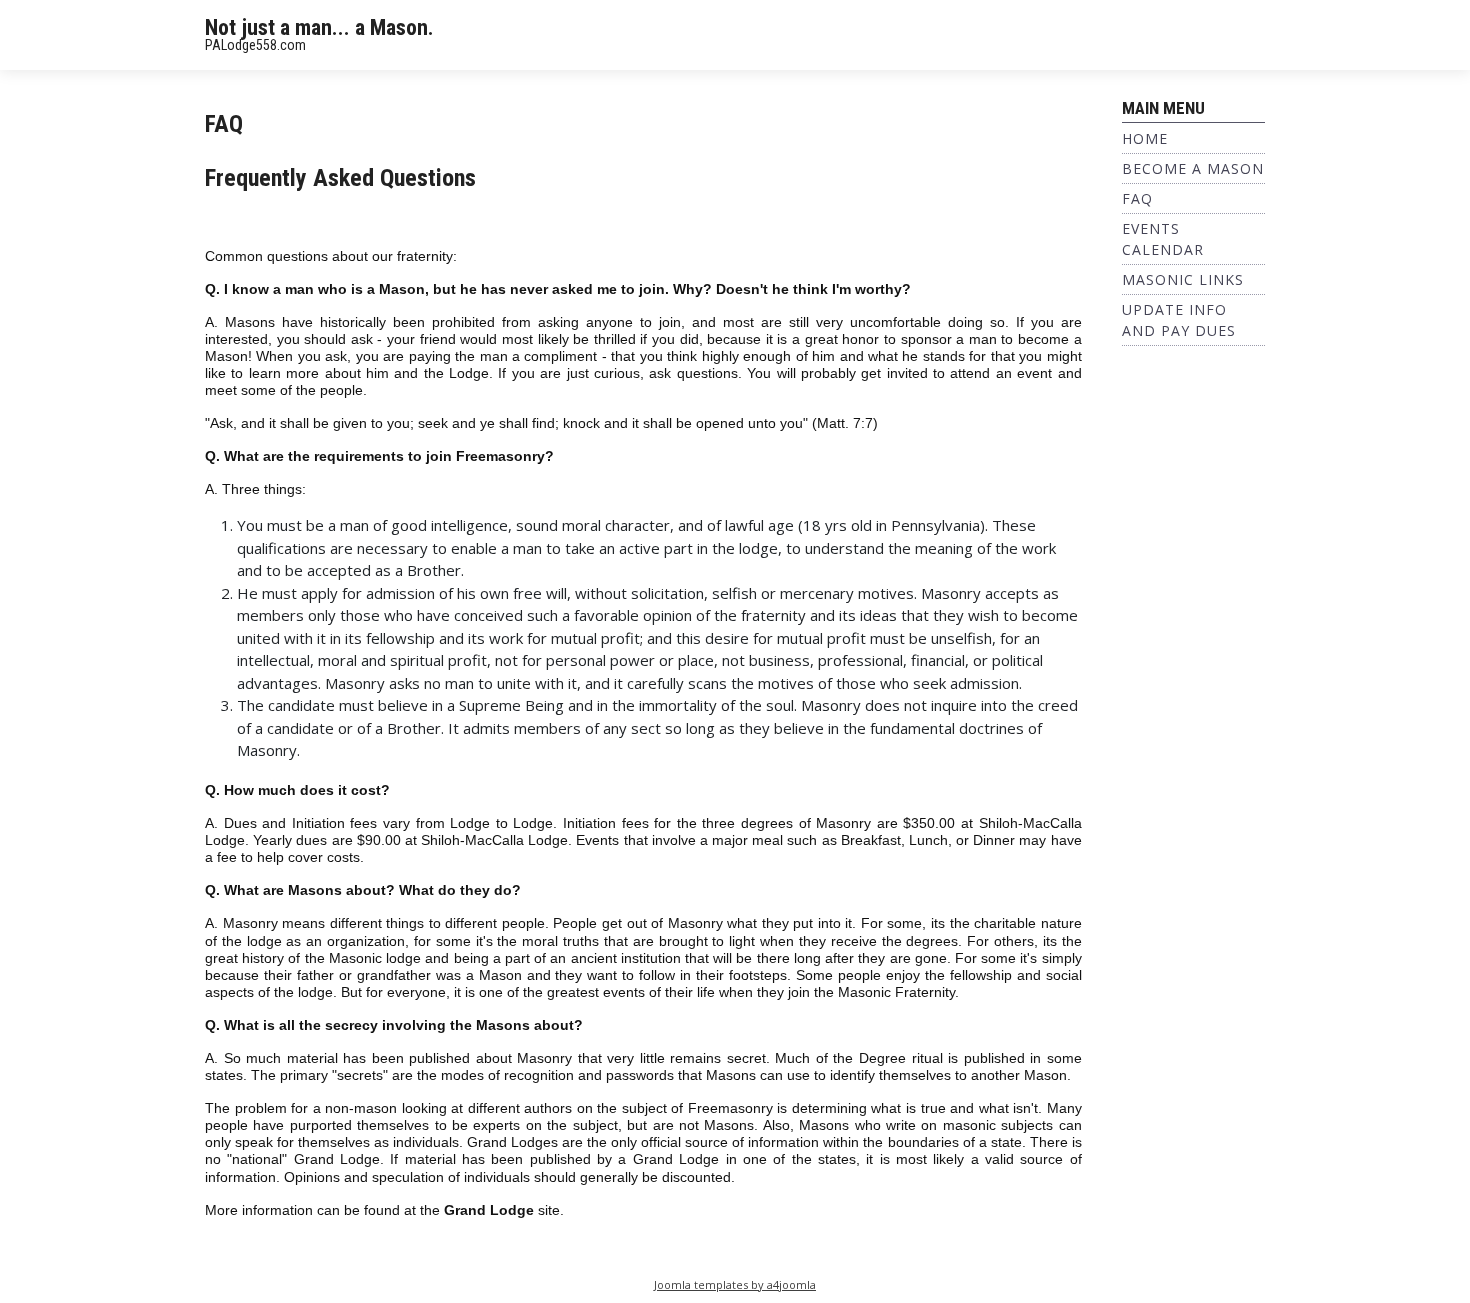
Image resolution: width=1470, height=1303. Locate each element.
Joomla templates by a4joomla (735, 1284)
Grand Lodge (489, 1210)
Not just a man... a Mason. (319, 27)
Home (1145, 138)
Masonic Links (1183, 279)
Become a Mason (1193, 168)
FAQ (1137, 198)
